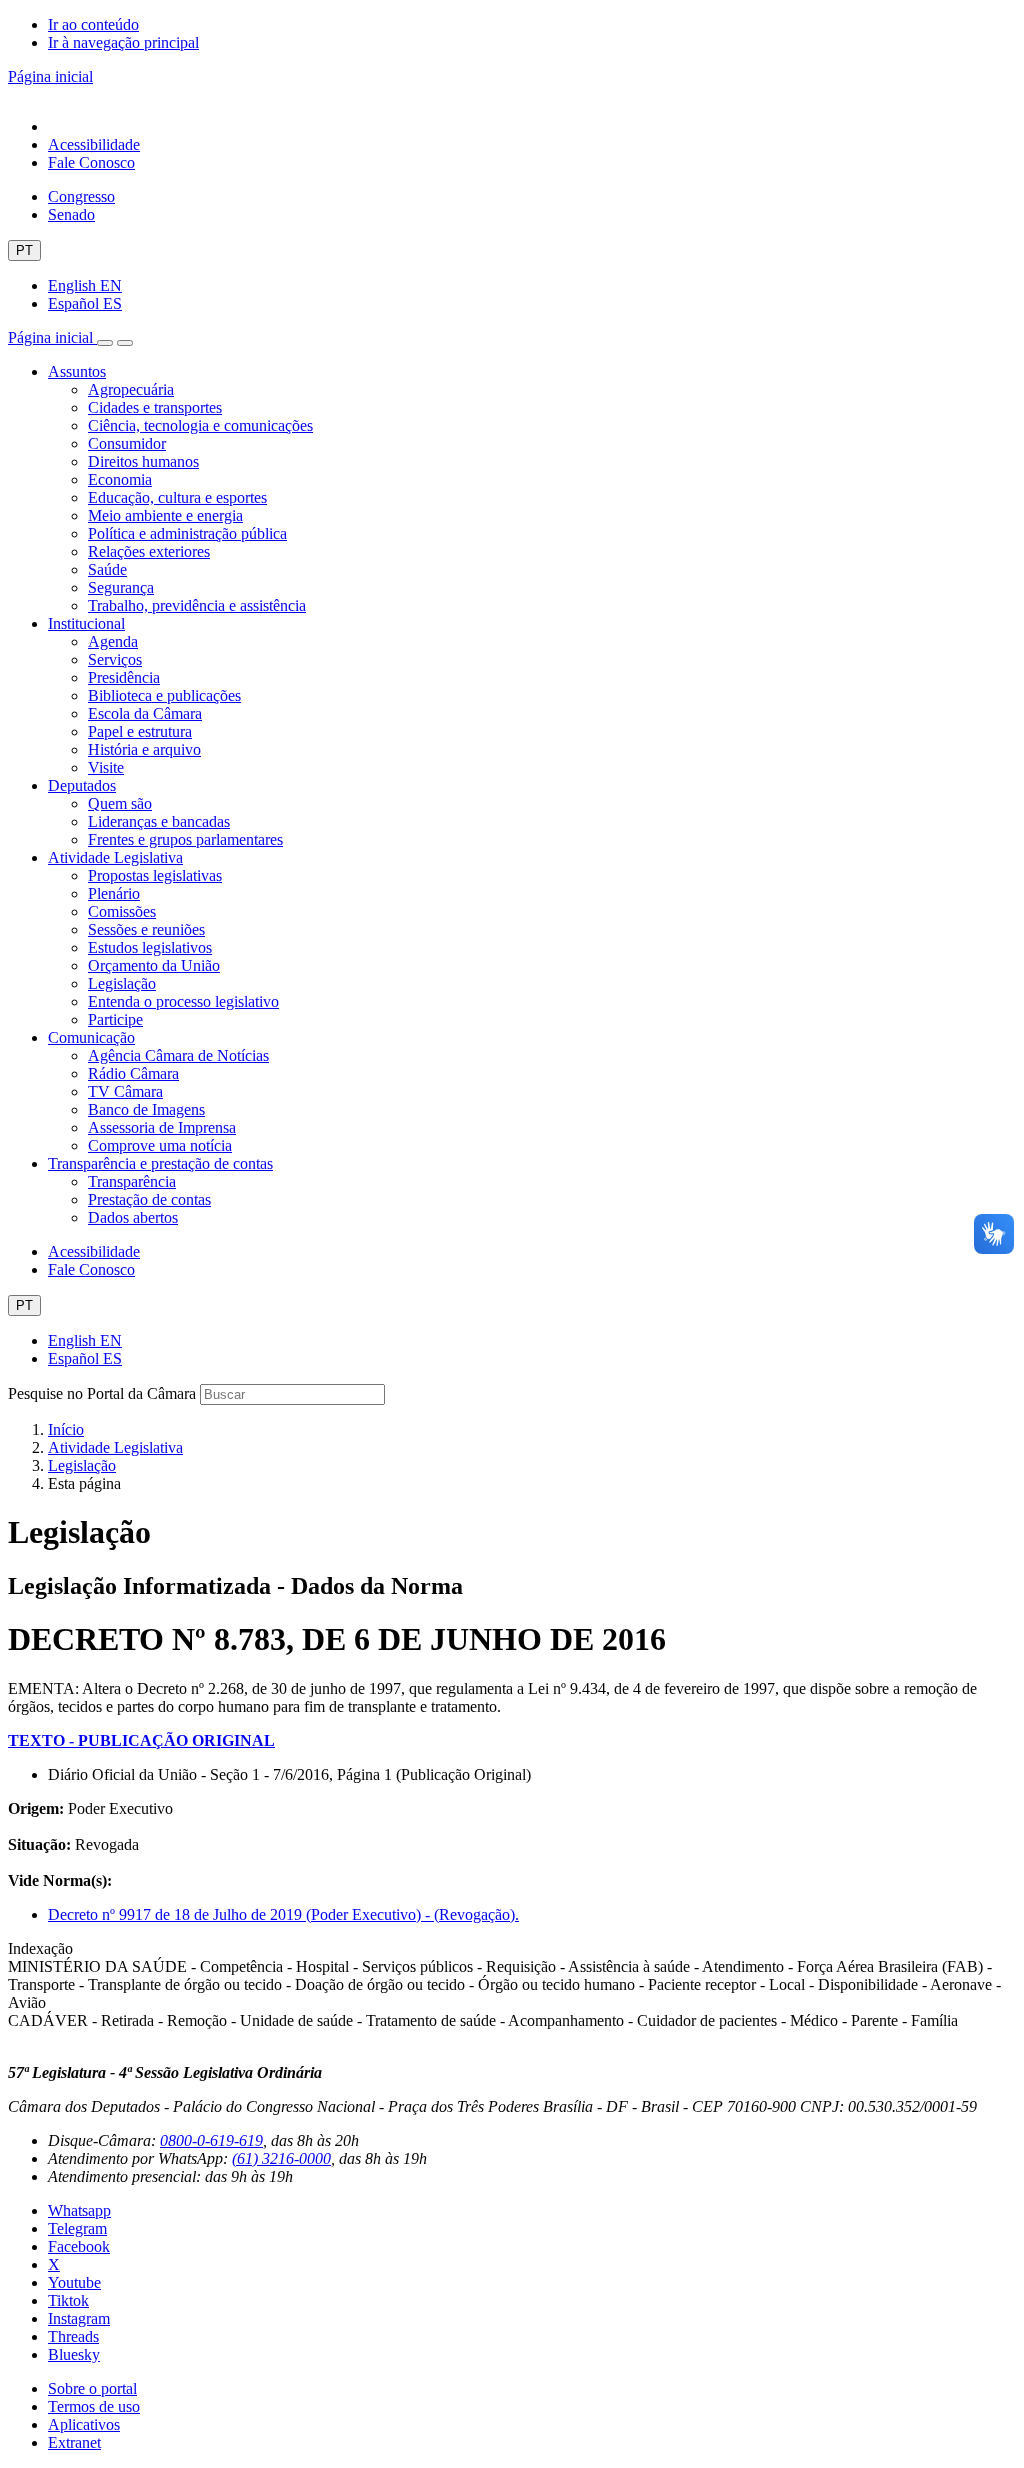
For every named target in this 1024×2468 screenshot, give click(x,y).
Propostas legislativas (155, 875)
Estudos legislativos (150, 947)
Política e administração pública (187, 533)
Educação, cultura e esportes (177, 497)
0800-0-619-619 (211, 2140)
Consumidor (127, 443)
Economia (120, 479)
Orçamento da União (154, 965)
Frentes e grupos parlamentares (185, 839)
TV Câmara (125, 1091)
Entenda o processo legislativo (183, 1001)
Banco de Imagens (146, 1109)
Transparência (132, 1181)
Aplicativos (84, 2424)
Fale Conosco (91, 162)
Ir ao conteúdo (93, 24)
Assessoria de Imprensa (162, 1127)
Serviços (115, 659)
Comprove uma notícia (160, 1145)
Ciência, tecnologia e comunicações (200, 425)
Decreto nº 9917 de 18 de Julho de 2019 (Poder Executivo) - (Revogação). (283, 1914)
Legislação (122, 983)
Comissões (122, 911)
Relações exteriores (149, 551)
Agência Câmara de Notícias (178, 1055)
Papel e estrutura (140, 731)
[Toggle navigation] (105, 343)
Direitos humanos (143, 461)
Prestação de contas (149, 1199)
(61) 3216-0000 (281, 2158)
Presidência (124, 677)
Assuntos (77, 371)
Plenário (114, 893)
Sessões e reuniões (146, 929)
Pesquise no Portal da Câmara (102, 1393)
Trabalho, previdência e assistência (197, 605)
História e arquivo (144, 749)
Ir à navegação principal (123, 42)
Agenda (113, 641)
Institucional (86, 623)
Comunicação (91, 1037)
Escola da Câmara (145, 713)
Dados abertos (133, 1217)
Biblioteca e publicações (164, 695)
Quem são (120, 803)
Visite (106, 767)
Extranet (74, 2442)
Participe (115, 1019)
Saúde (107, 569)
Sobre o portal (92, 2388)
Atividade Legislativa (115, 857)
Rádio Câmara (133, 1073)
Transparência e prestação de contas (160, 1163)
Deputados (82, 785)
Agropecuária (131, 389)
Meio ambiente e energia (165, 515)
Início (66, 1429)
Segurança (121, 587)
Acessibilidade (94, 144)
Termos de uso (94, 2406)
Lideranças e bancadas (159, 821)
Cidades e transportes (155, 407)
